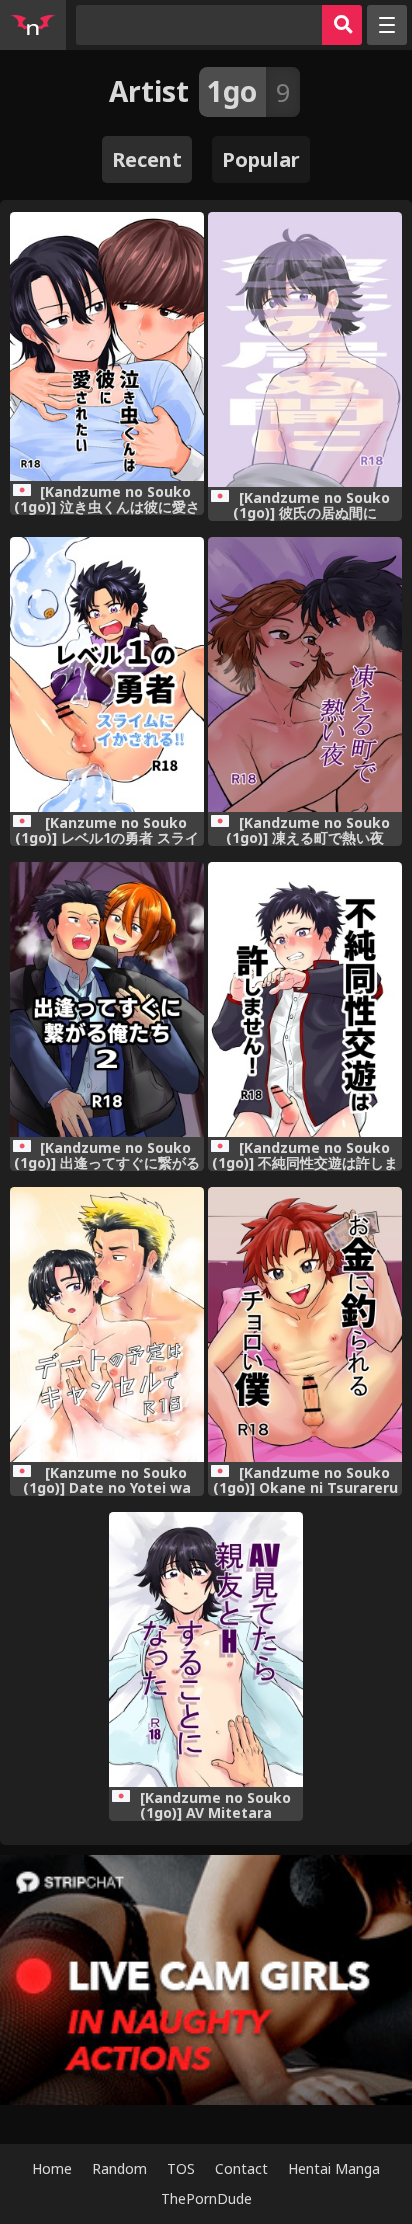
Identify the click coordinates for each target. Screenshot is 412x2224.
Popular (261, 159)
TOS (181, 2168)
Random (119, 2168)
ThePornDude (206, 2198)
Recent (147, 159)
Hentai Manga (334, 2168)
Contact (241, 2168)
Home (52, 2168)
